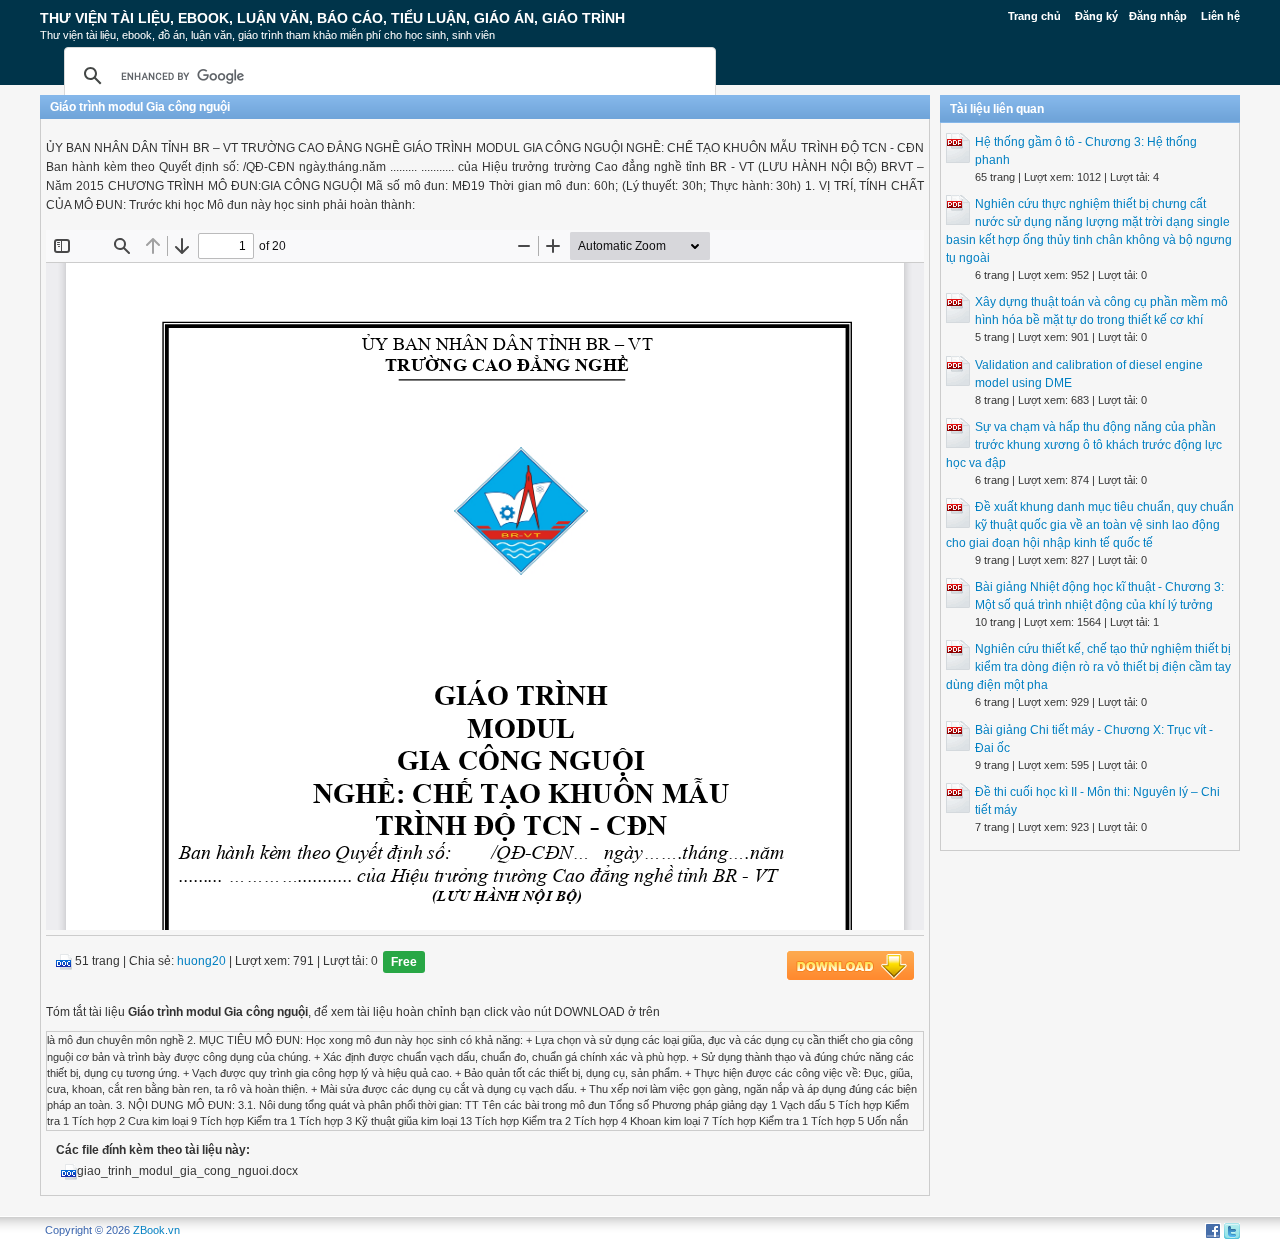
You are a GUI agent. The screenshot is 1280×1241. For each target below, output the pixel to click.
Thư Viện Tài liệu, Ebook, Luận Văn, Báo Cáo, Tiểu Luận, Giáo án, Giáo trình (332, 18)
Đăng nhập (1158, 16)
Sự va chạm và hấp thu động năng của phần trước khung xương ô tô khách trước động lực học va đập (1084, 445)
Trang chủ (1034, 16)
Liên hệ (1220, 16)
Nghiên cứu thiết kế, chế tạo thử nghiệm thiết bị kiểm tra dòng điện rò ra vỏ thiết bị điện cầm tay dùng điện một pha (1088, 667)
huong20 (201, 962)
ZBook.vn (156, 1230)
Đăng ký (1096, 16)
